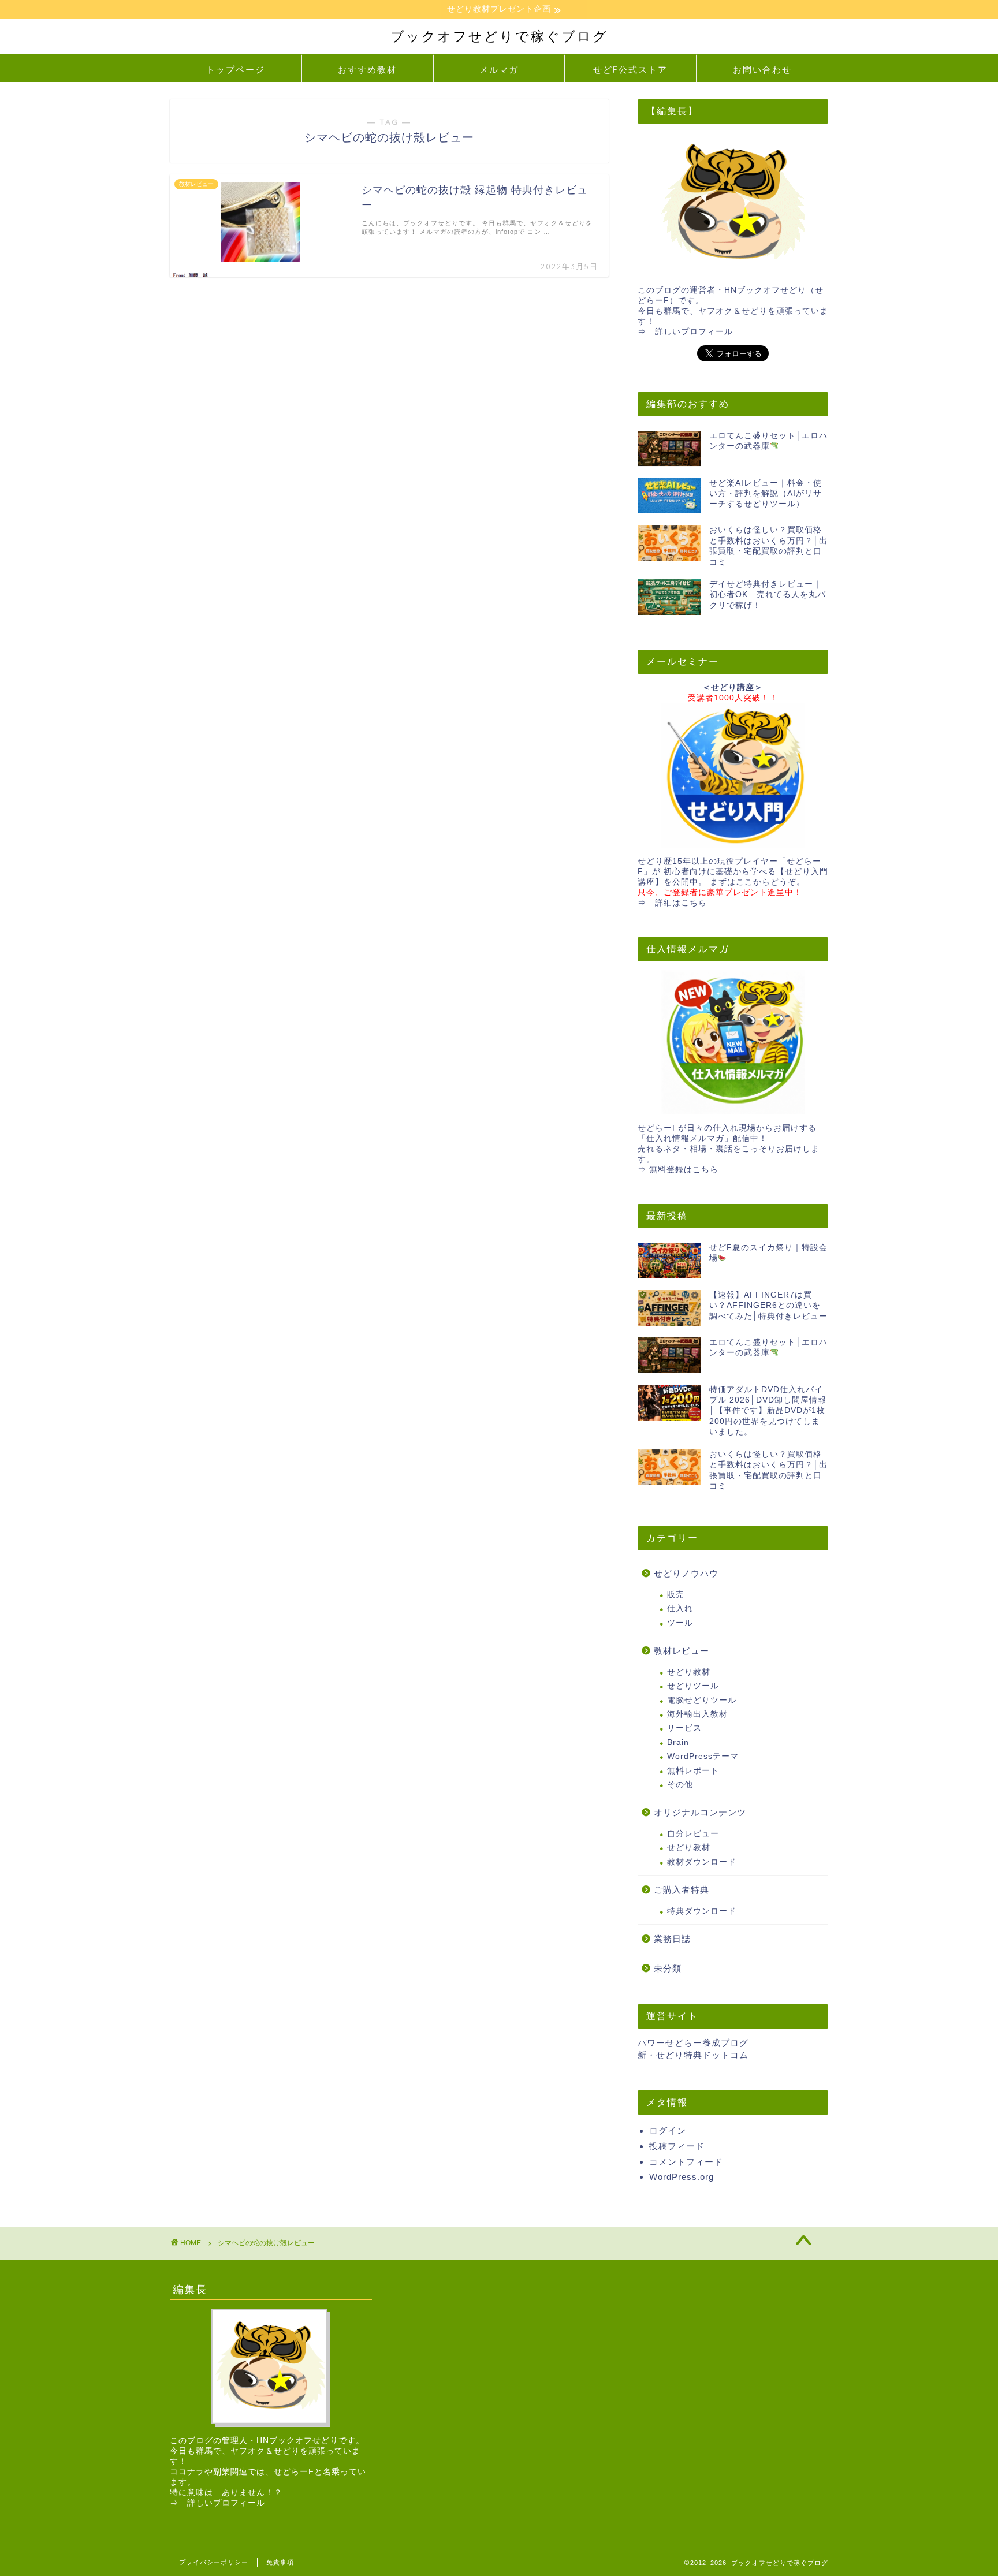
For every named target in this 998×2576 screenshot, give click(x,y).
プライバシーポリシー (214, 2562)
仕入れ (680, 1608)
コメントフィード (686, 2162)
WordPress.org (682, 2177)
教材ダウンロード (702, 1862)
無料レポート (693, 1771)
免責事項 (280, 2562)
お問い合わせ (762, 70)
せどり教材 (689, 1672)
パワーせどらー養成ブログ (693, 2043)
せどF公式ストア (630, 70)
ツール (680, 1623)
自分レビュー (693, 1834)
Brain (678, 1742)
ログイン (668, 2130)
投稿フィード (677, 2146)
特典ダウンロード (702, 1911)
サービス (684, 1728)
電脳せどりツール (702, 1700)
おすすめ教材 (367, 70)
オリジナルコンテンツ (700, 1812)
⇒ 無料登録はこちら (678, 1170)
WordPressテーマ (703, 1756)
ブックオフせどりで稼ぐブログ (499, 36)
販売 (676, 1595)
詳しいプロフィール (694, 332)
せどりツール (693, 1686)
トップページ (236, 70)
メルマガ (499, 70)
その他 (680, 1785)
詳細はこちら (681, 903)
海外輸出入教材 (697, 1714)
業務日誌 (672, 1939)
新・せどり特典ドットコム (693, 2055)
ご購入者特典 (682, 1890)
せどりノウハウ (686, 1573)
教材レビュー (682, 1651)
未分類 (668, 1968)
